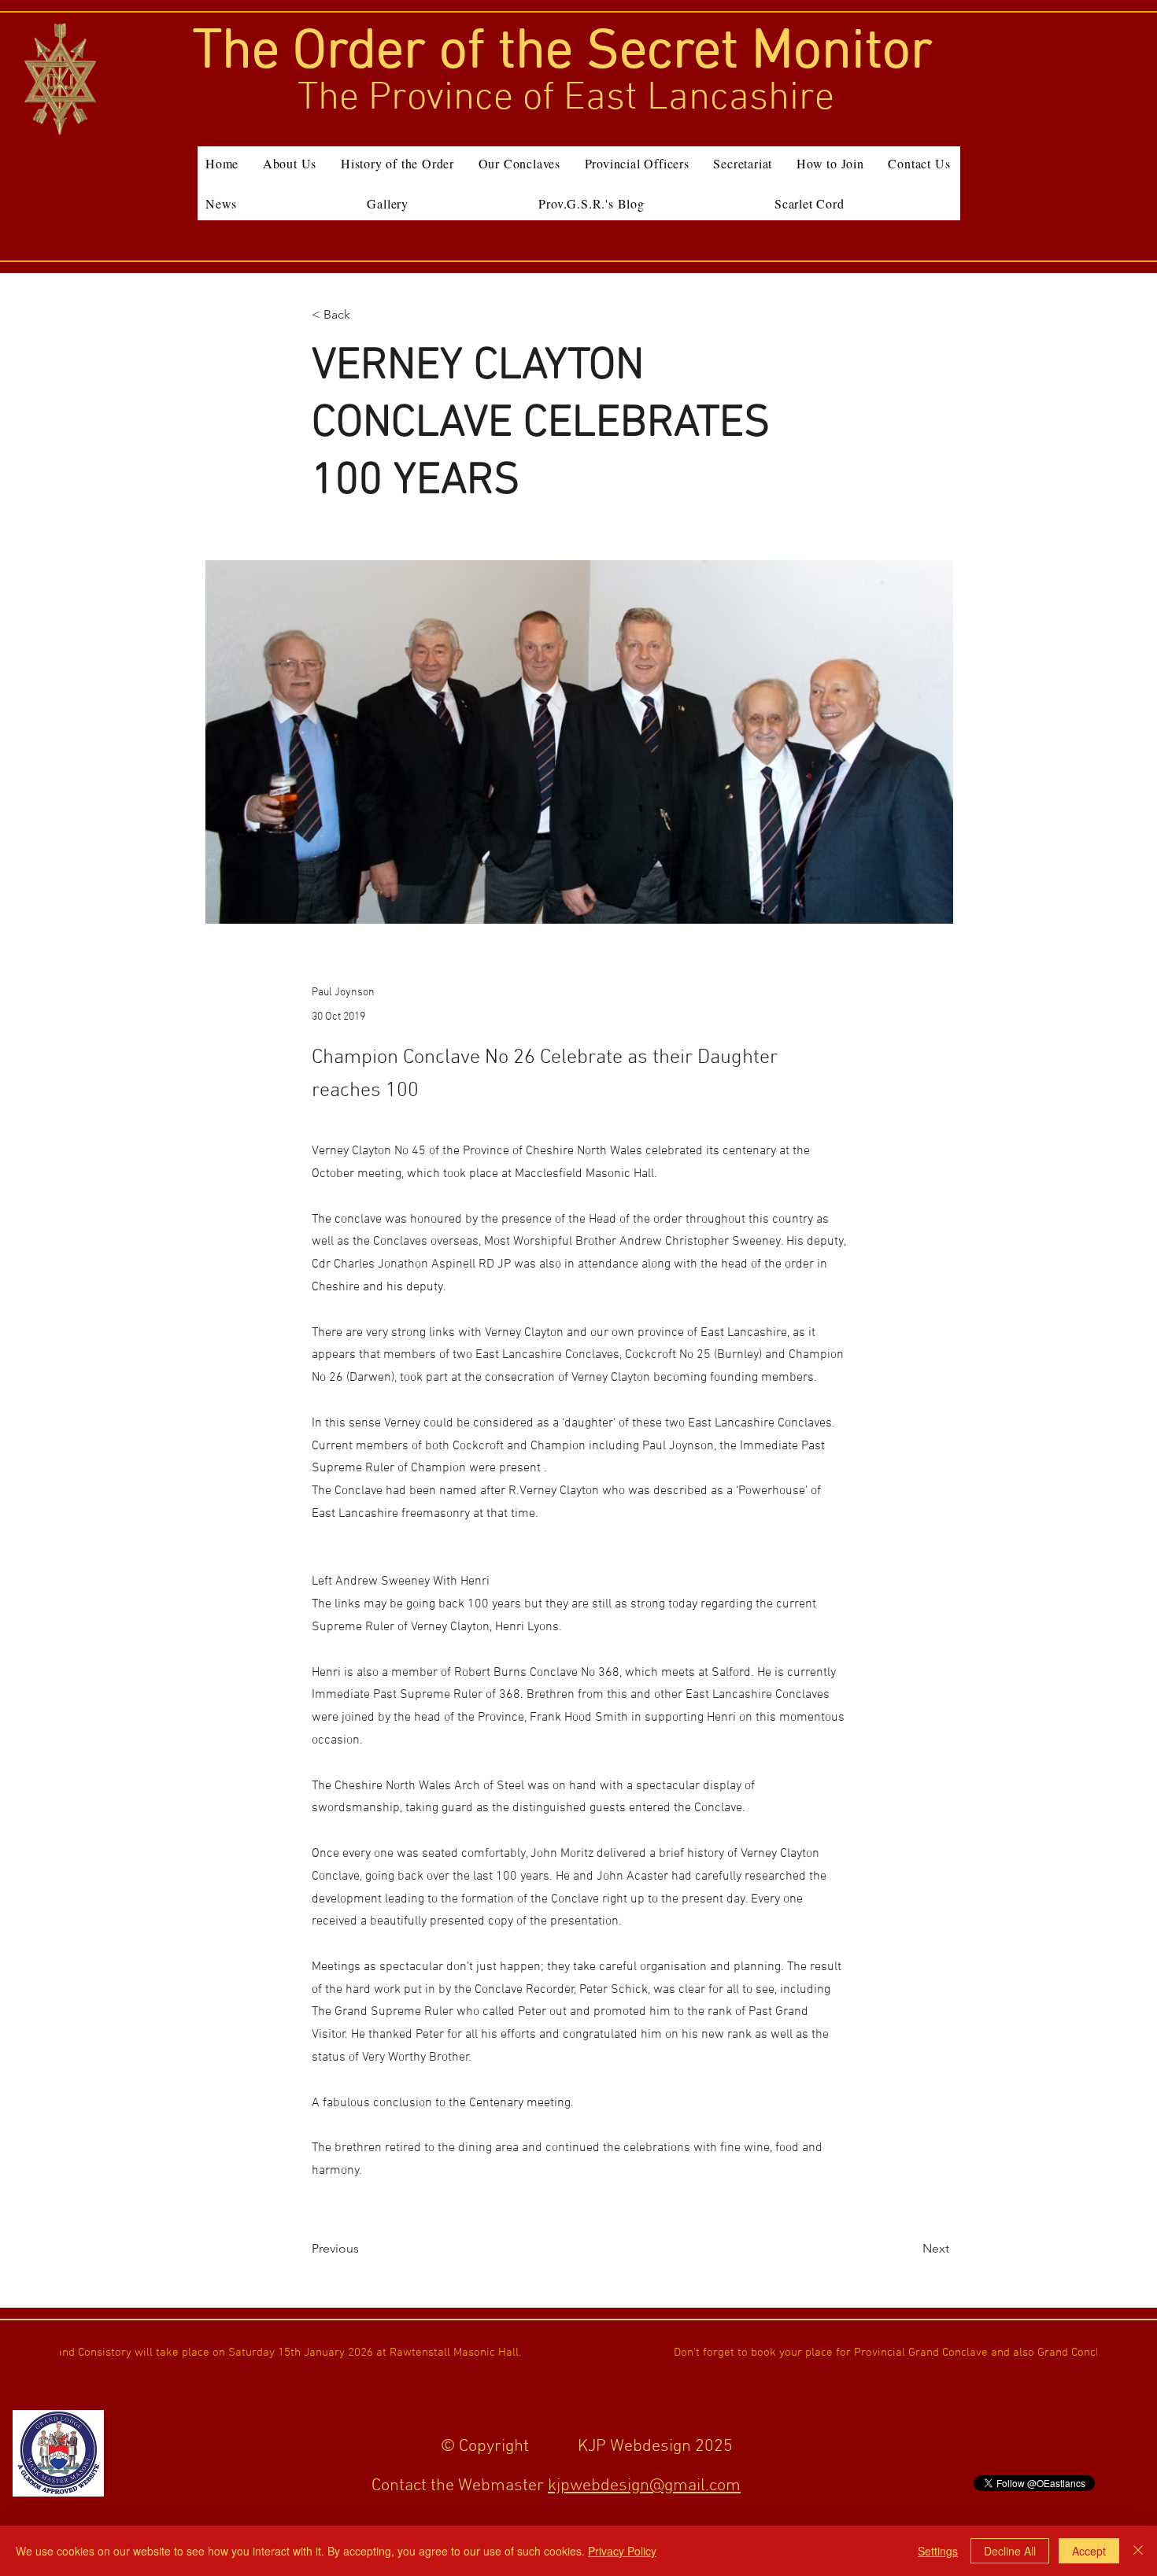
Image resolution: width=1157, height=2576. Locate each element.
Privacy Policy (622, 2551)
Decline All (1010, 2551)
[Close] (1138, 2551)
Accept (1089, 2551)
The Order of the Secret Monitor (563, 53)
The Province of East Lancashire (566, 99)
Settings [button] (938, 2551)
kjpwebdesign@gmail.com (644, 2486)
